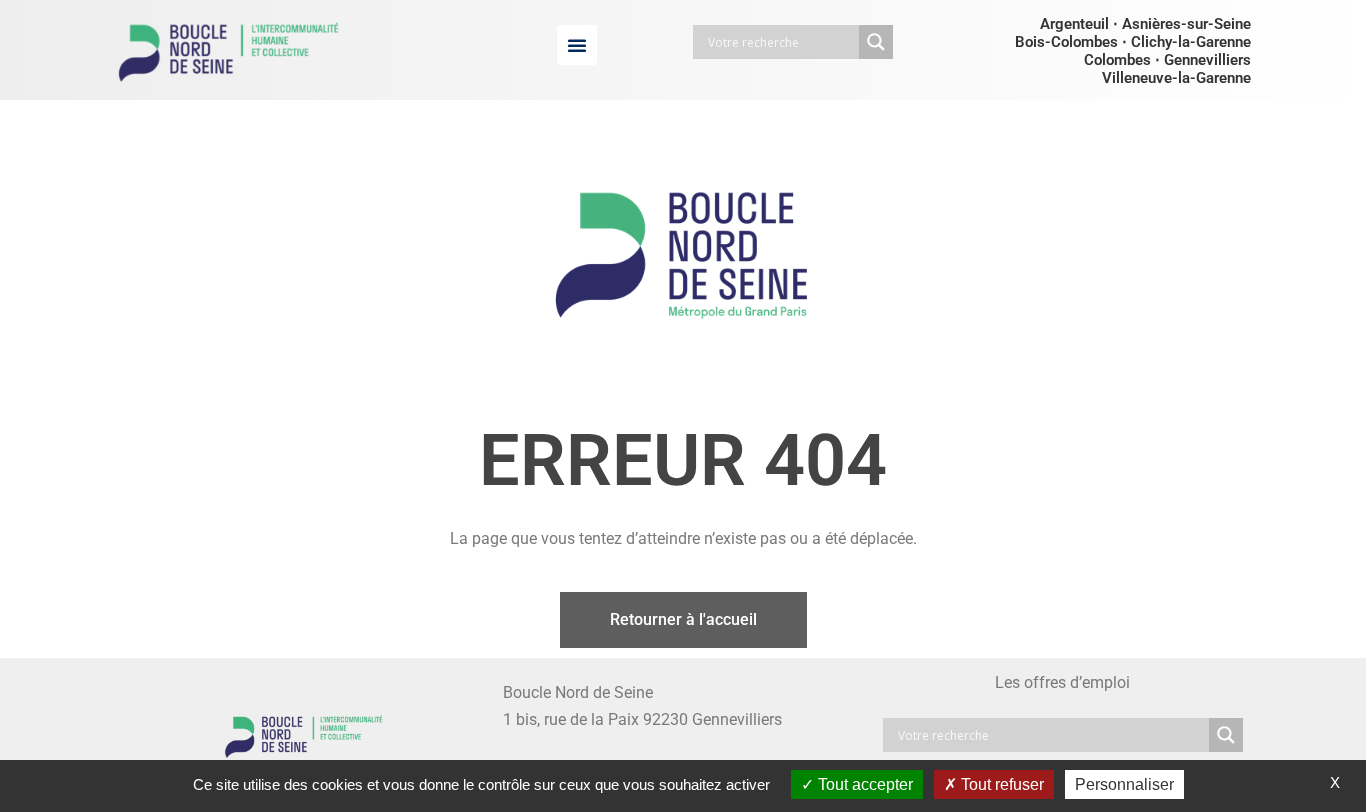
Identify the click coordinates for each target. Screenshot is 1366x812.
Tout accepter (863, 784)
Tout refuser (1000, 784)
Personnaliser (1124, 784)
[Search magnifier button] (876, 42)
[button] (577, 45)
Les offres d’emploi (1062, 682)
